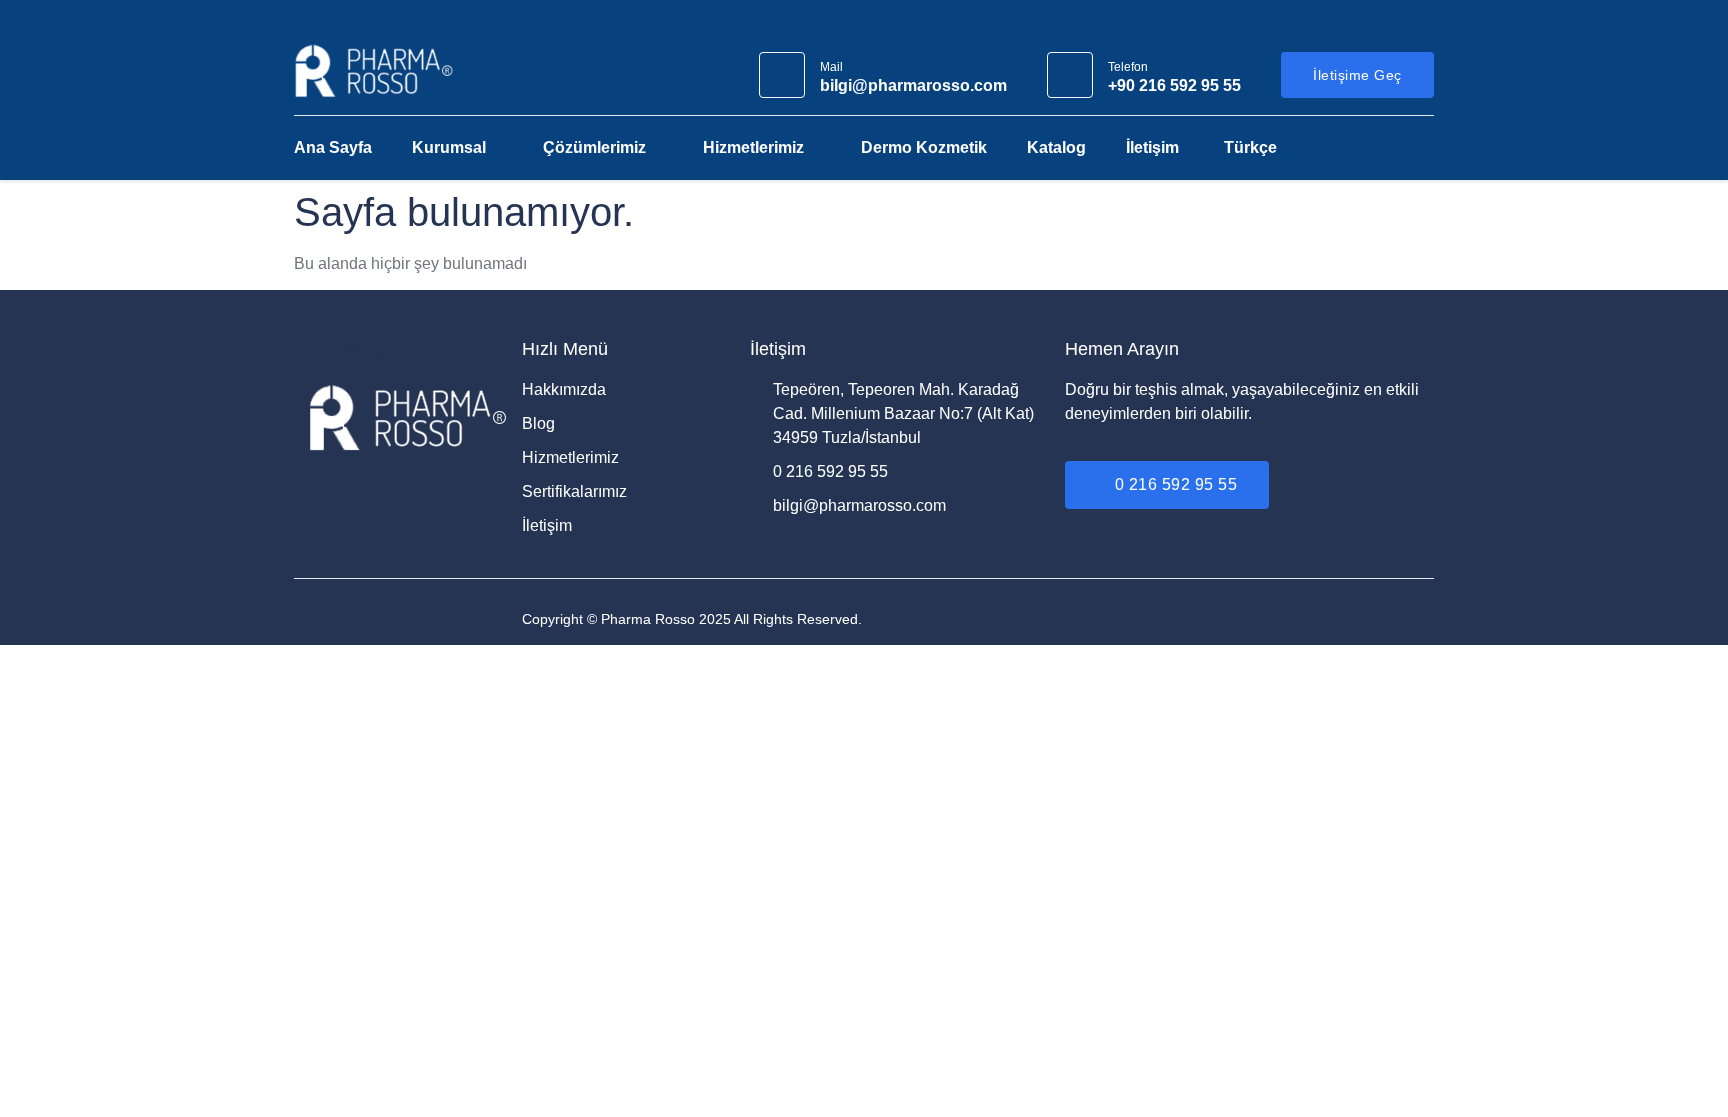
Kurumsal (449, 147)
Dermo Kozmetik (924, 147)
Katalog (1056, 147)
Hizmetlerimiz (753, 147)
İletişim (1152, 147)
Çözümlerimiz (594, 147)
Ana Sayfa (333, 147)
